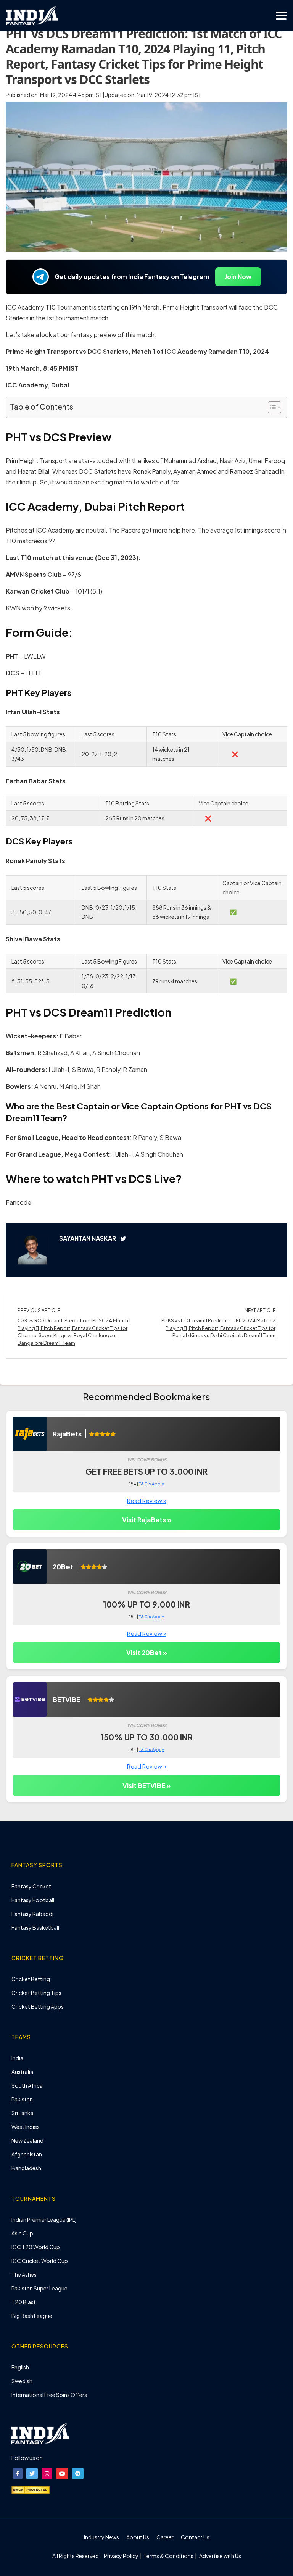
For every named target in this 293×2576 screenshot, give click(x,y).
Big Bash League (32, 2316)
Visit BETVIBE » (146, 1785)
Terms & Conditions (168, 2556)
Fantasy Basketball (35, 1927)
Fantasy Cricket (31, 1886)
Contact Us (195, 2537)
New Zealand (27, 2140)
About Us (138, 2537)
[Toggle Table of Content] (271, 407)
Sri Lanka (23, 2113)
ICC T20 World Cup (36, 2247)
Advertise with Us (220, 2556)
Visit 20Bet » (147, 1653)
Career (165, 2537)
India (17, 2058)
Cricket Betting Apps (38, 2006)
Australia (22, 2072)
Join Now (238, 277)
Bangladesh (26, 2168)
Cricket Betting (31, 1979)
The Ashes (24, 2274)
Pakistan (22, 2099)
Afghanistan (27, 2154)
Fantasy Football (33, 1900)
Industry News (101, 2537)
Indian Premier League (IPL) (44, 2219)
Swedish (22, 2381)
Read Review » (147, 1500)
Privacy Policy (122, 2556)
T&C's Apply (151, 1484)
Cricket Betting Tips (36, 1993)
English (20, 2367)
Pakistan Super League (39, 2288)
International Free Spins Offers (49, 2395)
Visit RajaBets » (147, 1520)
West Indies (26, 2127)
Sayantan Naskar (88, 1238)
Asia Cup (22, 2233)
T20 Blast (24, 2302)
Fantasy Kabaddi (32, 1914)
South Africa (27, 2085)
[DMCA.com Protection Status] (31, 2489)
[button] (18, 2474)
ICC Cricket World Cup (40, 2261)
